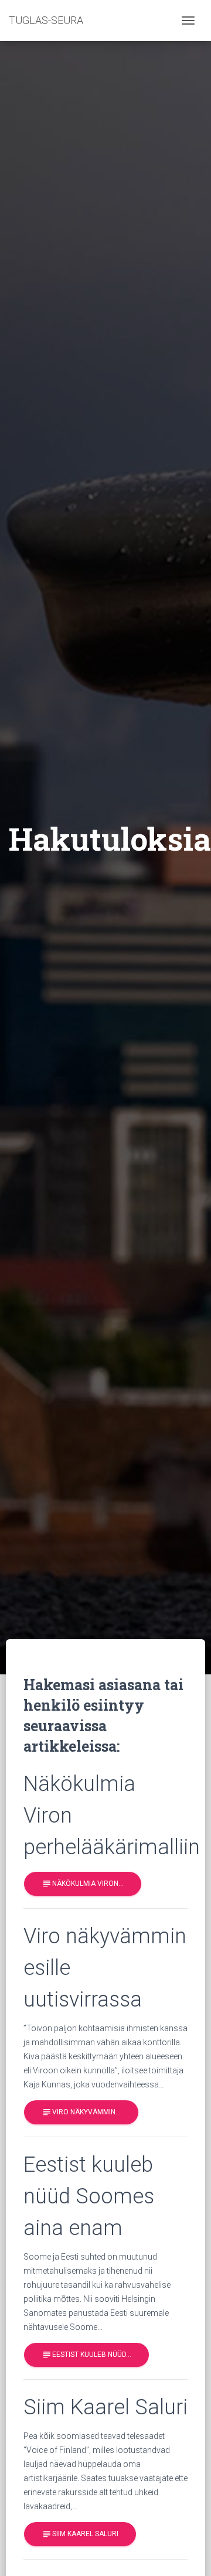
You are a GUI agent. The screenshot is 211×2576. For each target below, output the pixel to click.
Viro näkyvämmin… (81, 2112)
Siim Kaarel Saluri (80, 2534)
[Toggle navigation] (188, 21)
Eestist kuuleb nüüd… (86, 2355)
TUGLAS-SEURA (46, 20)
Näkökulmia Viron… (83, 1884)
